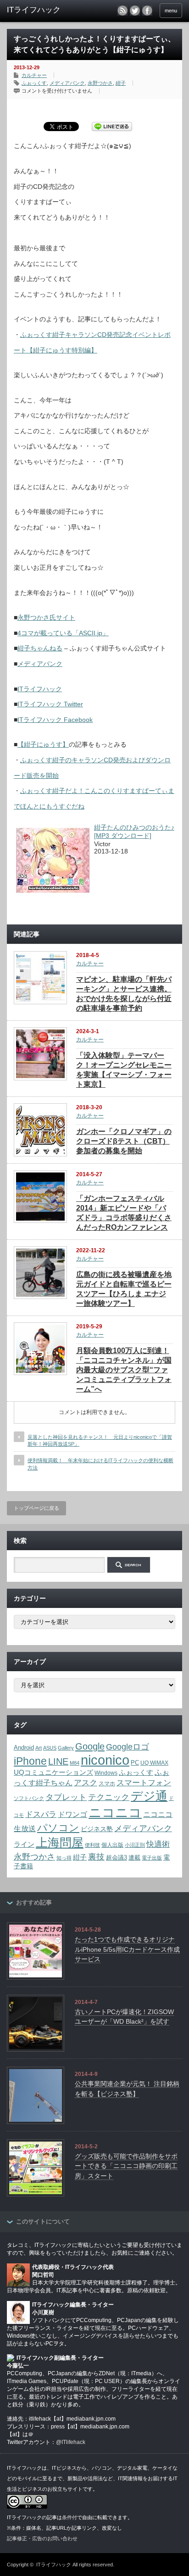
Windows (106, 1773)
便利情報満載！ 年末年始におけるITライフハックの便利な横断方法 (100, 1464)
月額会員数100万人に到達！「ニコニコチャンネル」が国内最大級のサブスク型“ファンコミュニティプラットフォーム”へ (124, 1370)
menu (171, 11)
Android (24, 1748)
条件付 (69, 2517)
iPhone (30, 1761)
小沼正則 (135, 1845)
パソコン (58, 1828)
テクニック (109, 1797)
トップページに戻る (36, 1508)
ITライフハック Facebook (55, 720)
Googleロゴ (128, 1747)
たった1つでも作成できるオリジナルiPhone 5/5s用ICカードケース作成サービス (127, 1949)
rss (122, 11)
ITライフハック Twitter (50, 704)
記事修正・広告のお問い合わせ (42, 2538)
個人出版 (112, 1845)
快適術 (158, 1844)
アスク (86, 1783)
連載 (134, 1858)
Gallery (66, 1748)
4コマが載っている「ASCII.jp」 (63, 633)
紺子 (121, 83)
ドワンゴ (72, 1814)
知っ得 (64, 1858)
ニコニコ (115, 1813)
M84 (75, 1763)
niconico (105, 1760)
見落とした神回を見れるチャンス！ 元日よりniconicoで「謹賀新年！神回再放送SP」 (100, 1440)
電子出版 (152, 1858)
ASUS (50, 1748)
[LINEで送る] (112, 126)
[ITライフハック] (45, 10)
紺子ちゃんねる (40, 648)
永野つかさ (100, 83)
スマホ (107, 1783)
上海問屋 (60, 1843)
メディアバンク (67, 83)
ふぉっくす (34, 83)
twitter (135, 11)
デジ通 (149, 1796)
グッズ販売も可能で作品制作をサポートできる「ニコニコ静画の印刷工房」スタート (126, 2166)
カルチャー (34, 75)
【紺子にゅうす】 (43, 744)
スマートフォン (144, 1783)
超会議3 (117, 1858)
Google (90, 1746)
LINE (58, 1761)
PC (135, 1763)
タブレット (66, 1797)
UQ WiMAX (154, 1763)
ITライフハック (40, 689)
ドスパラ (41, 1814)
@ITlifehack (71, 2442)
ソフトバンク (29, 1798)
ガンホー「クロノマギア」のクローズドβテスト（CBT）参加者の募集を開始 (124, 1141)
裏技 (96, 1857)
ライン (24, 1844)
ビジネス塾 (97, 1829)
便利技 (92, 1845)
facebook (147, 11)
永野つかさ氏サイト (46, 617)
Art (39, 1748)
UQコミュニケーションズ (53, 1772)
